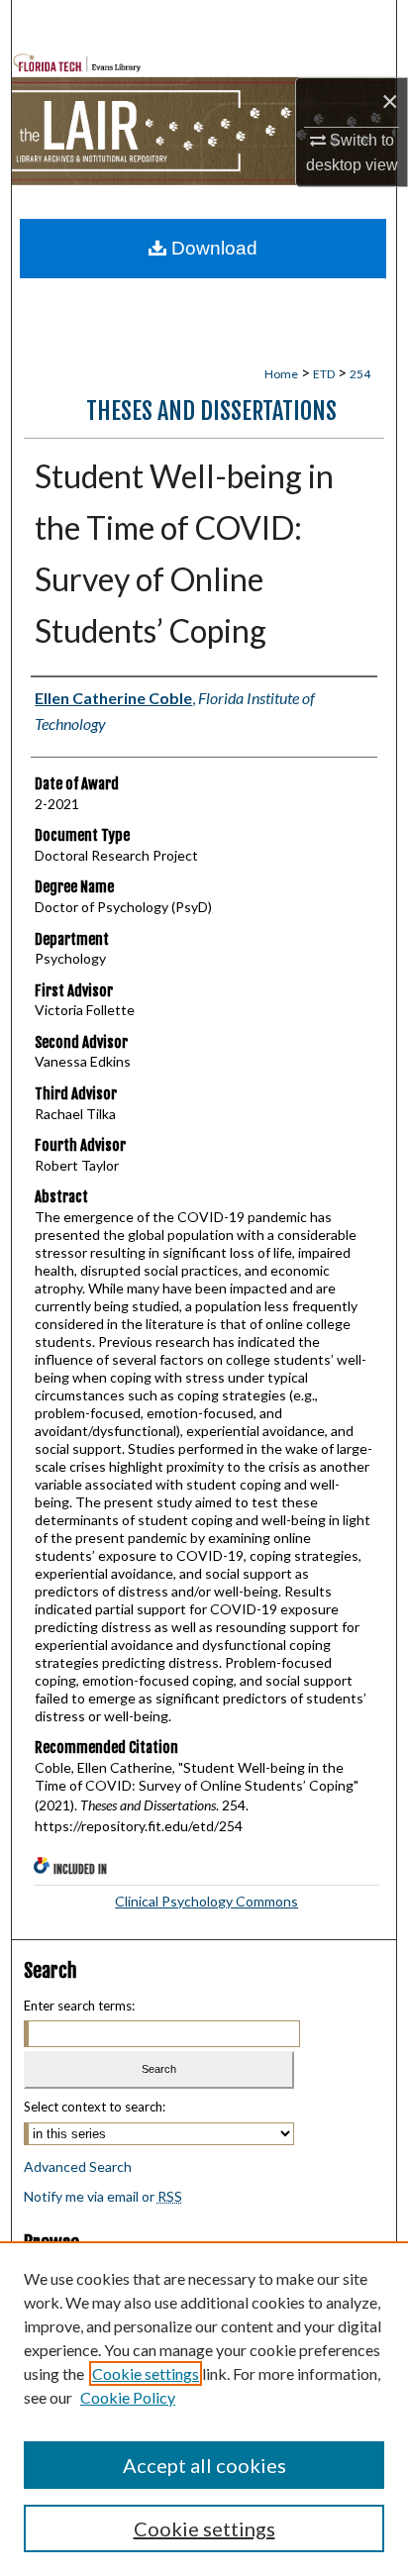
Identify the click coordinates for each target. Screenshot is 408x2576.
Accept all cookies (204, 2465)
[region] (204, 2409)
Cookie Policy (128, 2397)
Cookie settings (146, 2373)
